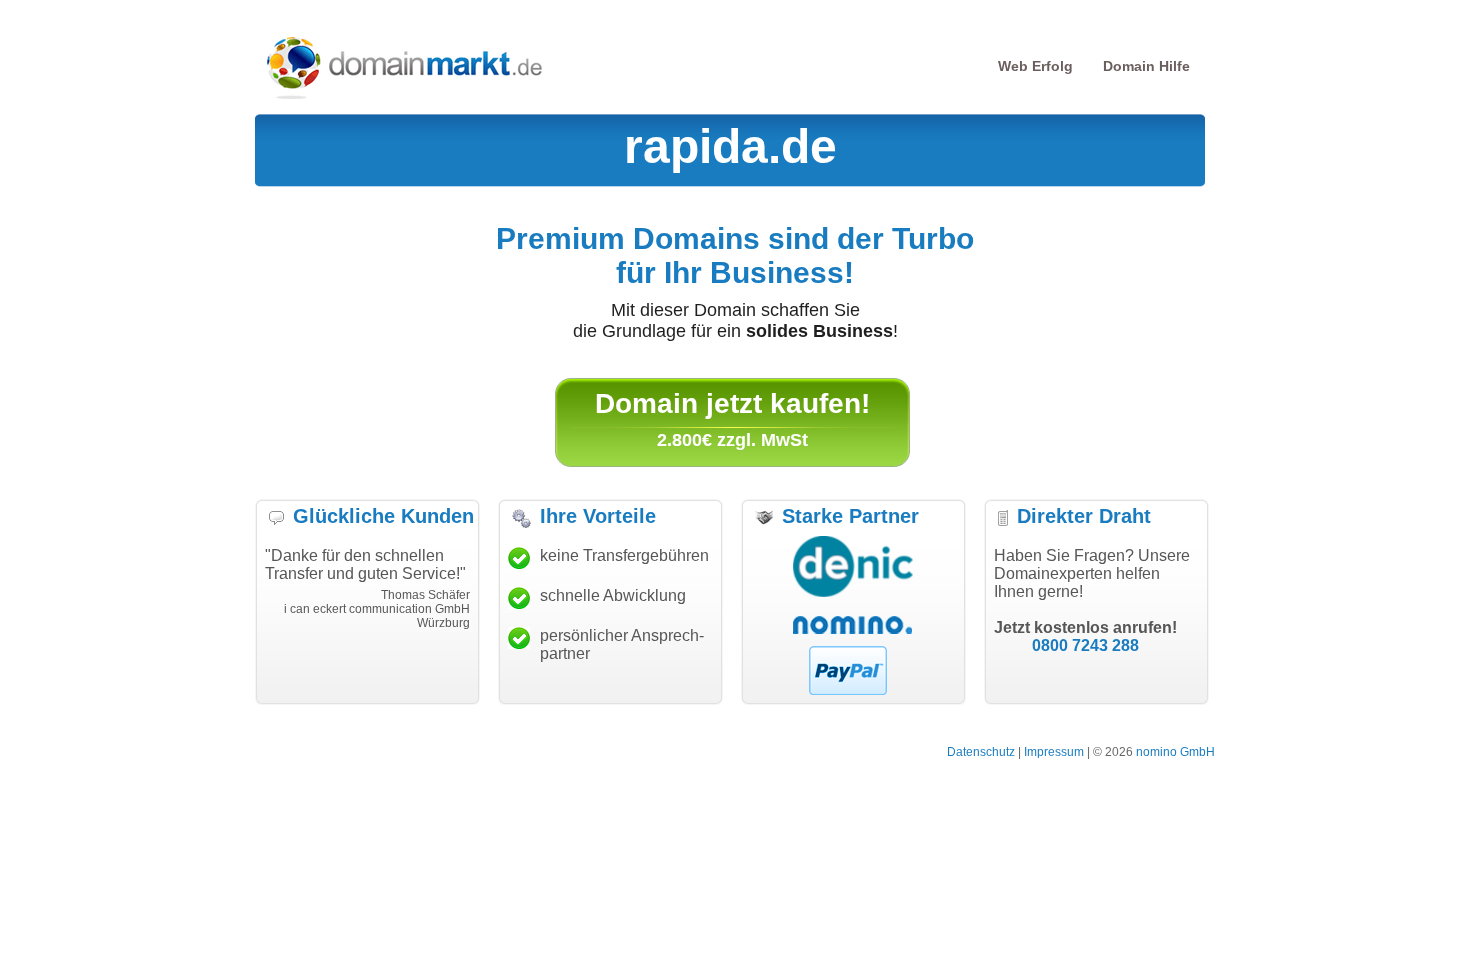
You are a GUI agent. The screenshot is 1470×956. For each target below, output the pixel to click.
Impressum (1054, 752)
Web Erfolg (1035, 66)
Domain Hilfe (1146, 66)
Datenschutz (981, 752)
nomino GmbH (1175, 752)
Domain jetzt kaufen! (732, 403)
